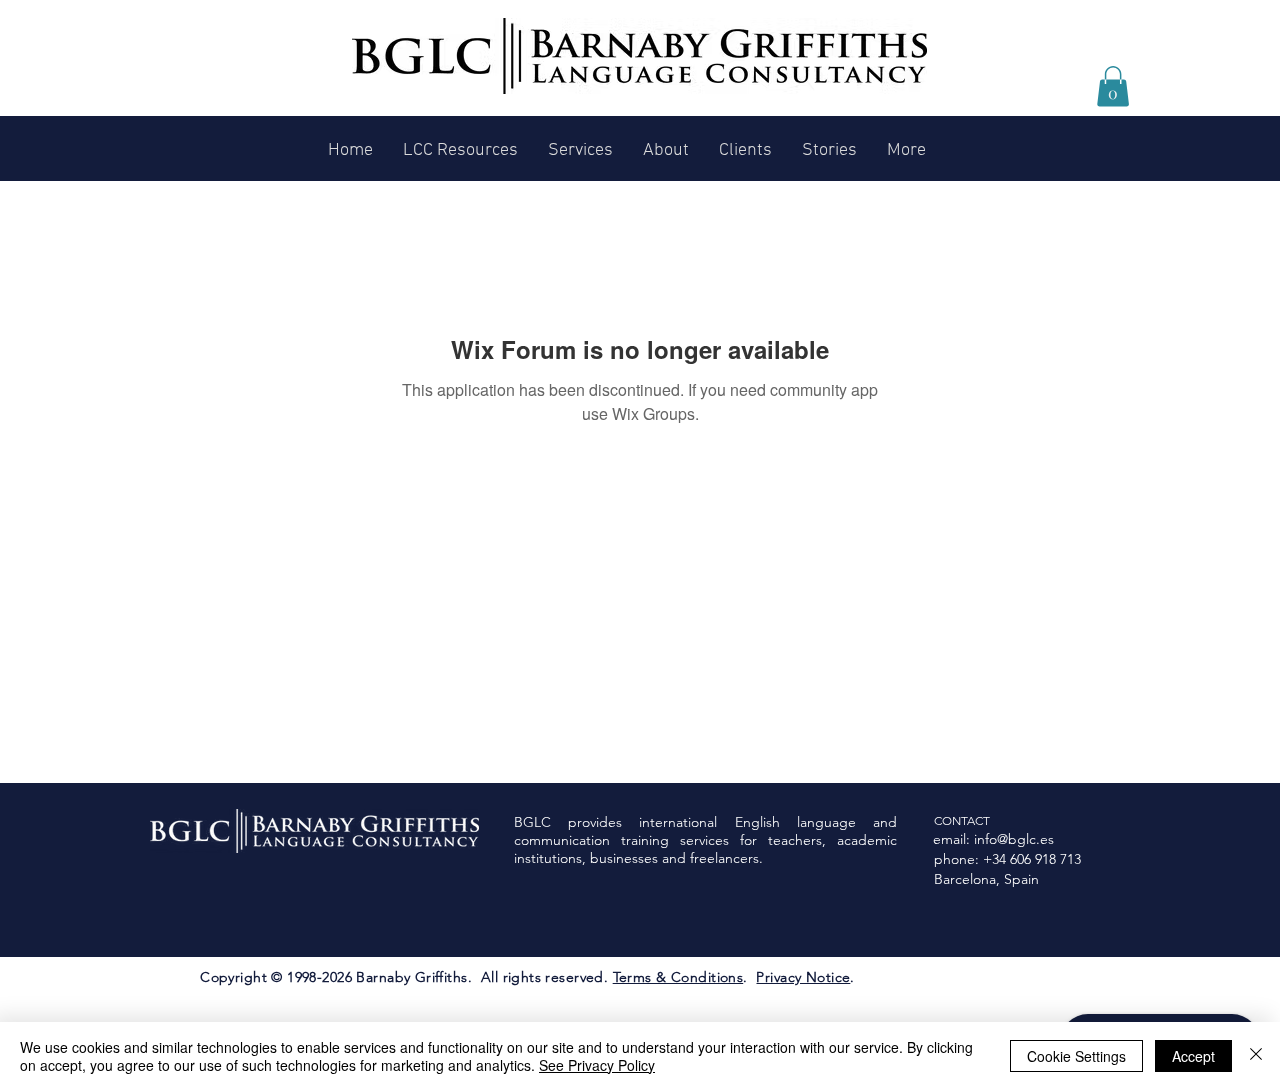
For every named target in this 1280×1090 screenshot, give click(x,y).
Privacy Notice (803, 977)
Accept (1193, 1056)
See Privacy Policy (597, 1065)
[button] (1113, 86)
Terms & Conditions (678, 977)
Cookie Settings (1076, 1056)
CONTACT (962, 820)
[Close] (1256, 1056)
